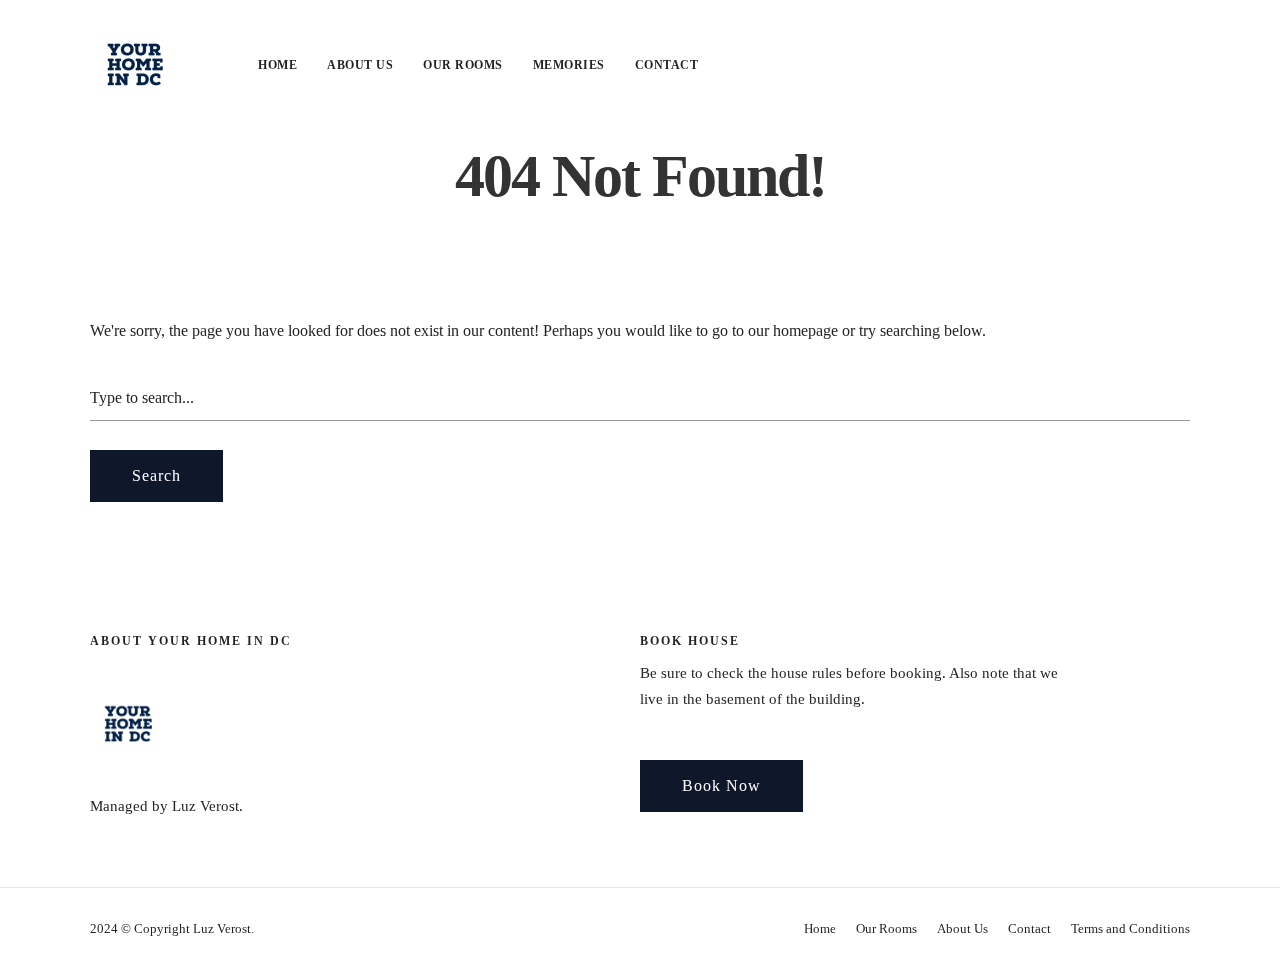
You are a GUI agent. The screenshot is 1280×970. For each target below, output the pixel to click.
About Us (360, 65)
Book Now (721, 785)
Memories (569, 65)
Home (277, 65)
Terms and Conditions (1130, 928)
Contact (667, 65)
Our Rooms (463, 65)
